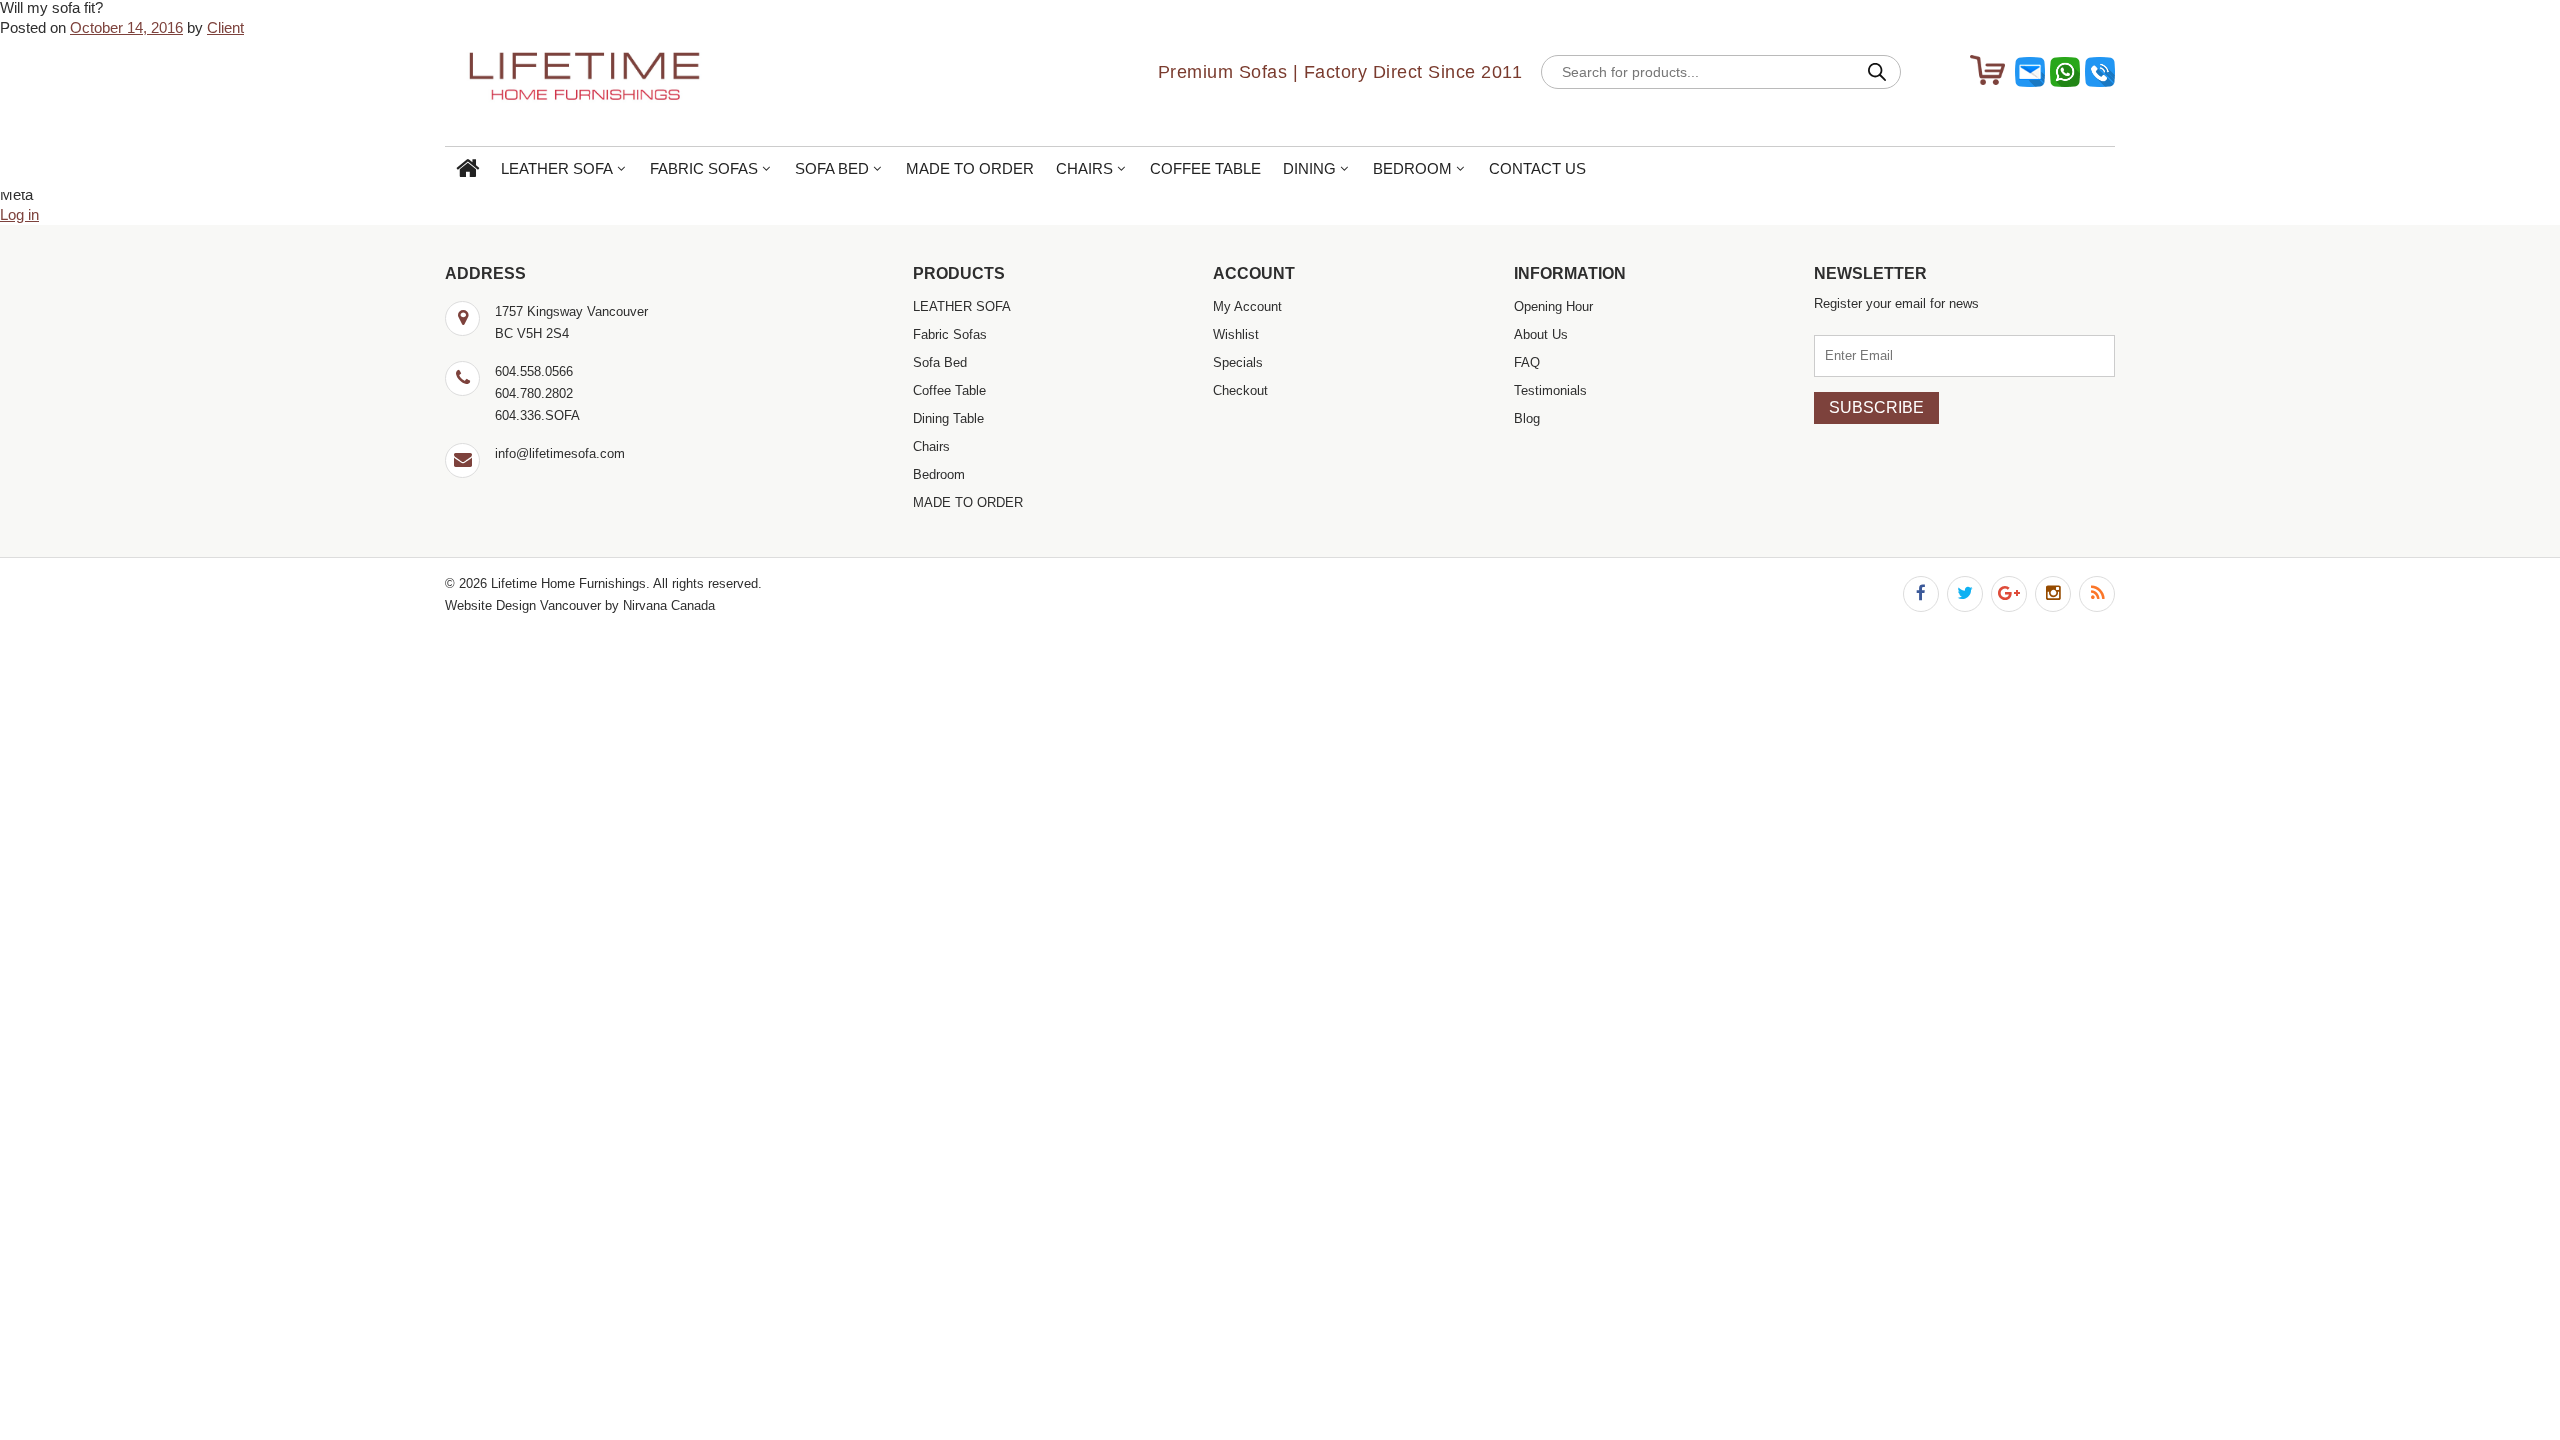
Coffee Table (1205, 169)
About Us (1541, 334)
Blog (1527, 418)
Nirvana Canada (669, 605)
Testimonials (1550, 390)
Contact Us (1537, 169)
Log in (19, 214)
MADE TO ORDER (970, 169)
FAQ (1527, 362)
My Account (1247, 306)
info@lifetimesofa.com (560, 453)
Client (225, 27)
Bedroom (1412, 169)
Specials (1238, 362)
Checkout (1240, 390)
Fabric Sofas (704, 169)
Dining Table (948, 418)
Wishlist (1236, 334)
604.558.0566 (534, 371)
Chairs (1084, 169)
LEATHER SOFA (557, 169)
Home (467, 169)
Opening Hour (1553, 306)
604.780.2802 (534, 393)
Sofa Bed (832, 169)
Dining (1309, 169)
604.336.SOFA (537, 415)
